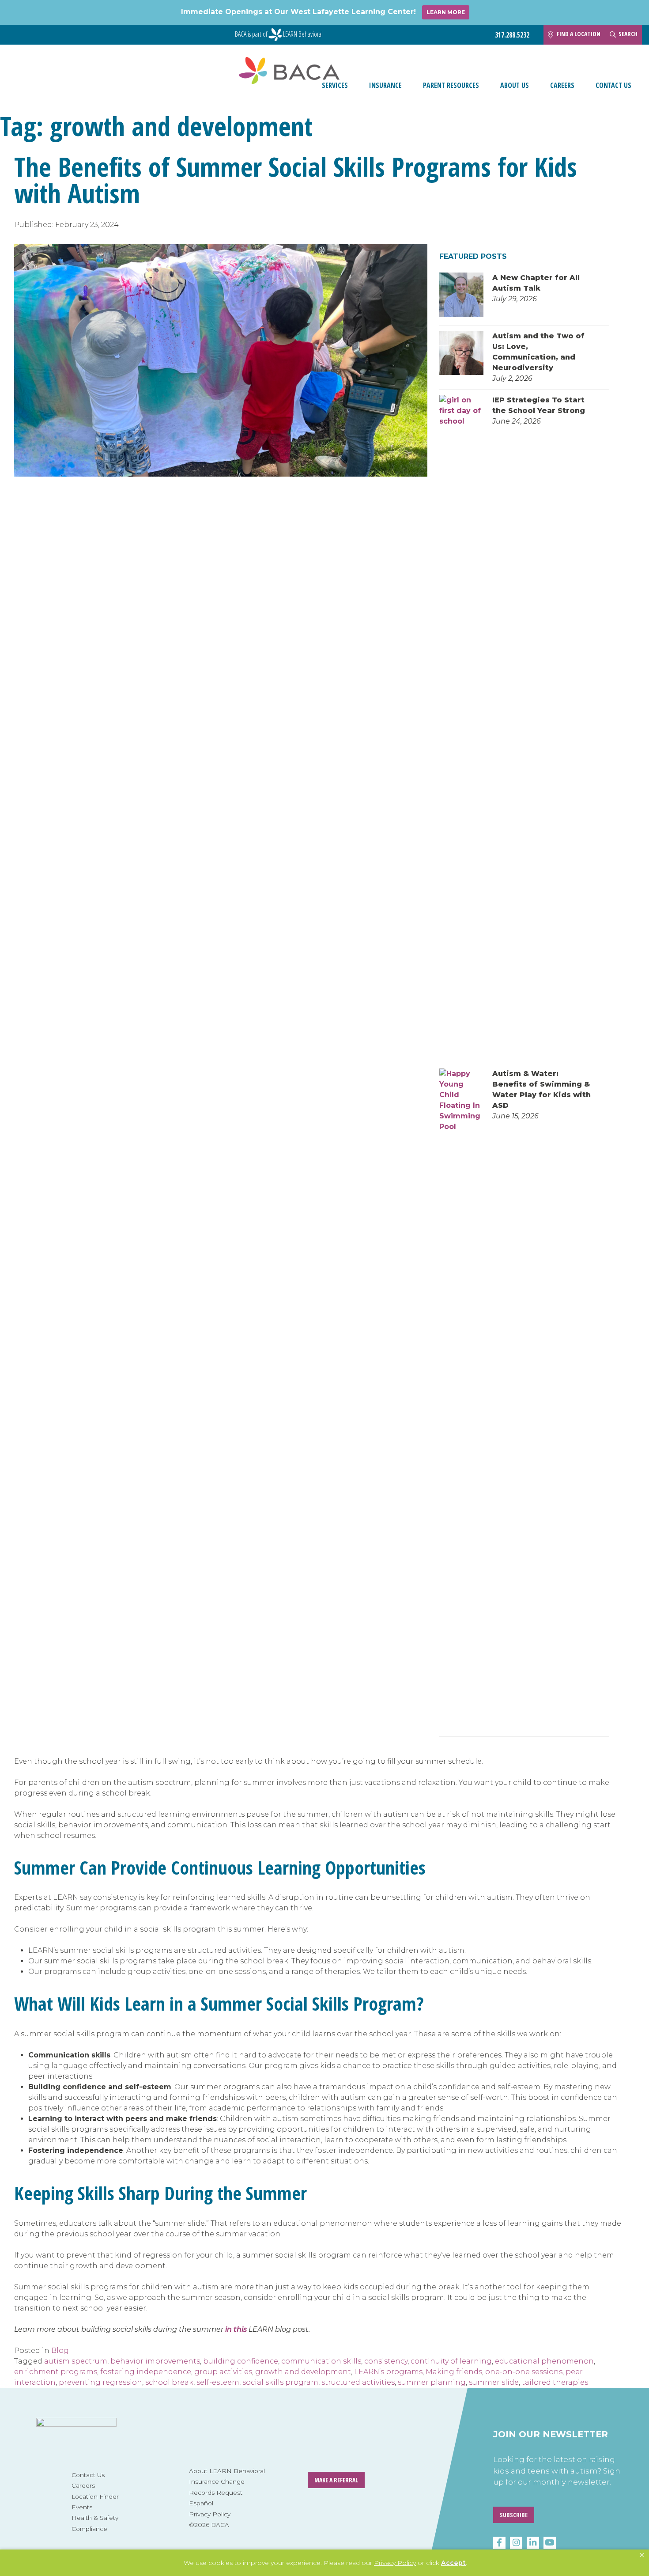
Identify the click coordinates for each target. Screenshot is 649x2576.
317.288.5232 (512, 35)
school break (169, 2382)
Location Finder (95, 2496)
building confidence (241, 2361)
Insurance (385, 85)
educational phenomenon (544, 2361)
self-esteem (218, 2382)
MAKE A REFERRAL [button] (336, 2480)
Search (628, 34)
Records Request (216, 2493)
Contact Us (613, 85)
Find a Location (579, 34)
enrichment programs (56, 2372)
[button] (642, 2555)
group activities (223, 2372)
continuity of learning (451, 2361)
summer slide (494, 2382)
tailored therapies (555, 2382)
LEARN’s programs (388, 2372)
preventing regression (100, 2382)
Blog (60, 2351)
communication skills (321, 2361)
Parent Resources (451, 85)
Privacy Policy (210, 2514)
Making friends (454, 2372)
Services (335, 85)
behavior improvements (155, 2361)
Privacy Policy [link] (395, 2563)
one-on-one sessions (524, 2372)
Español (201, 2503)
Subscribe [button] (514, 2515)
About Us (515, 85)
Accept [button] (453, 2563)
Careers (562, 85)
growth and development (303, 2372)
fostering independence (146, 2372)
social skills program (280, 2382)
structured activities (358, 2382)
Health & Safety (95, 2518)
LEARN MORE (446, 12)
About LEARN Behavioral (227, 2471)
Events (82, 2507)
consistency (386, 2361)
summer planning (432, 2382)
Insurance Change (217, 2481)
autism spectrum (76, 2361)
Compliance (89, 2529)
